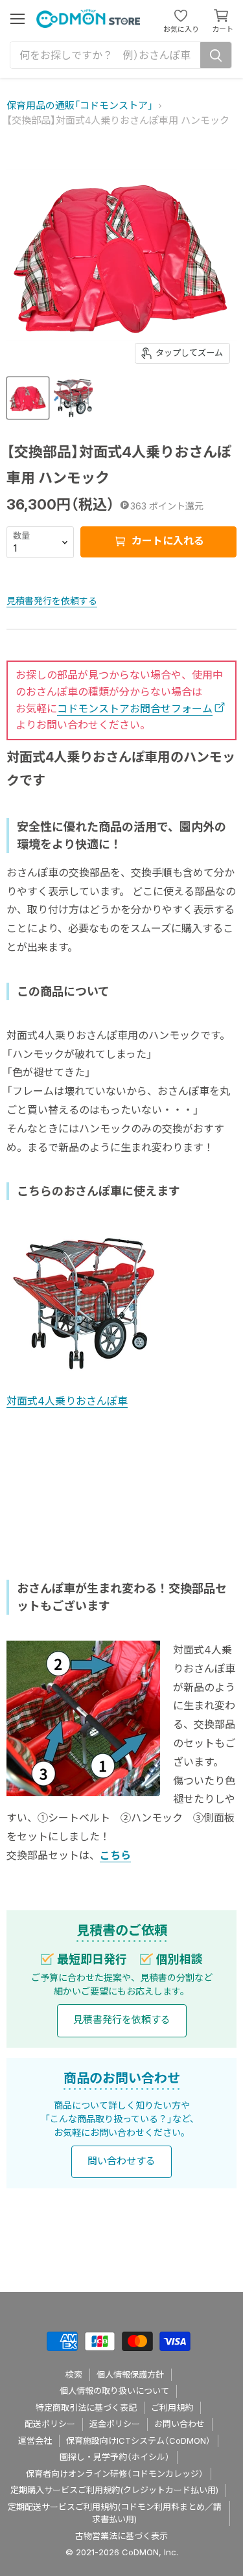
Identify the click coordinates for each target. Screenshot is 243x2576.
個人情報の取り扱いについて (114, 2391)
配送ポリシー (50, 2424)
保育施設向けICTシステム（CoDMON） (138, 2441)
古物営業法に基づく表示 (121, 2536)
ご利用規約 (172, 2407)
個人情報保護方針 (130, 2374)
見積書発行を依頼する (52, 601)
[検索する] (216, 55)
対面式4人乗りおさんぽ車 (67, 1401)
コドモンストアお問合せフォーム (135, 708)
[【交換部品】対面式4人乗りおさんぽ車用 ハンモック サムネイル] (28, 398)
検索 (74, 2374)
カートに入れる (167, 541)
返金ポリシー (115, 2424)
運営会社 (35, 2441)
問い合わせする (121, 2161)
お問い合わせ (179, 2424)
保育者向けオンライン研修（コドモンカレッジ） (115, 2474)
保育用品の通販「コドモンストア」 (80, 105)
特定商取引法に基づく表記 (86, 2407)
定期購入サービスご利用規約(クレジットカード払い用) (114, 2490)
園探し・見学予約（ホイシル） (115, 2457)
